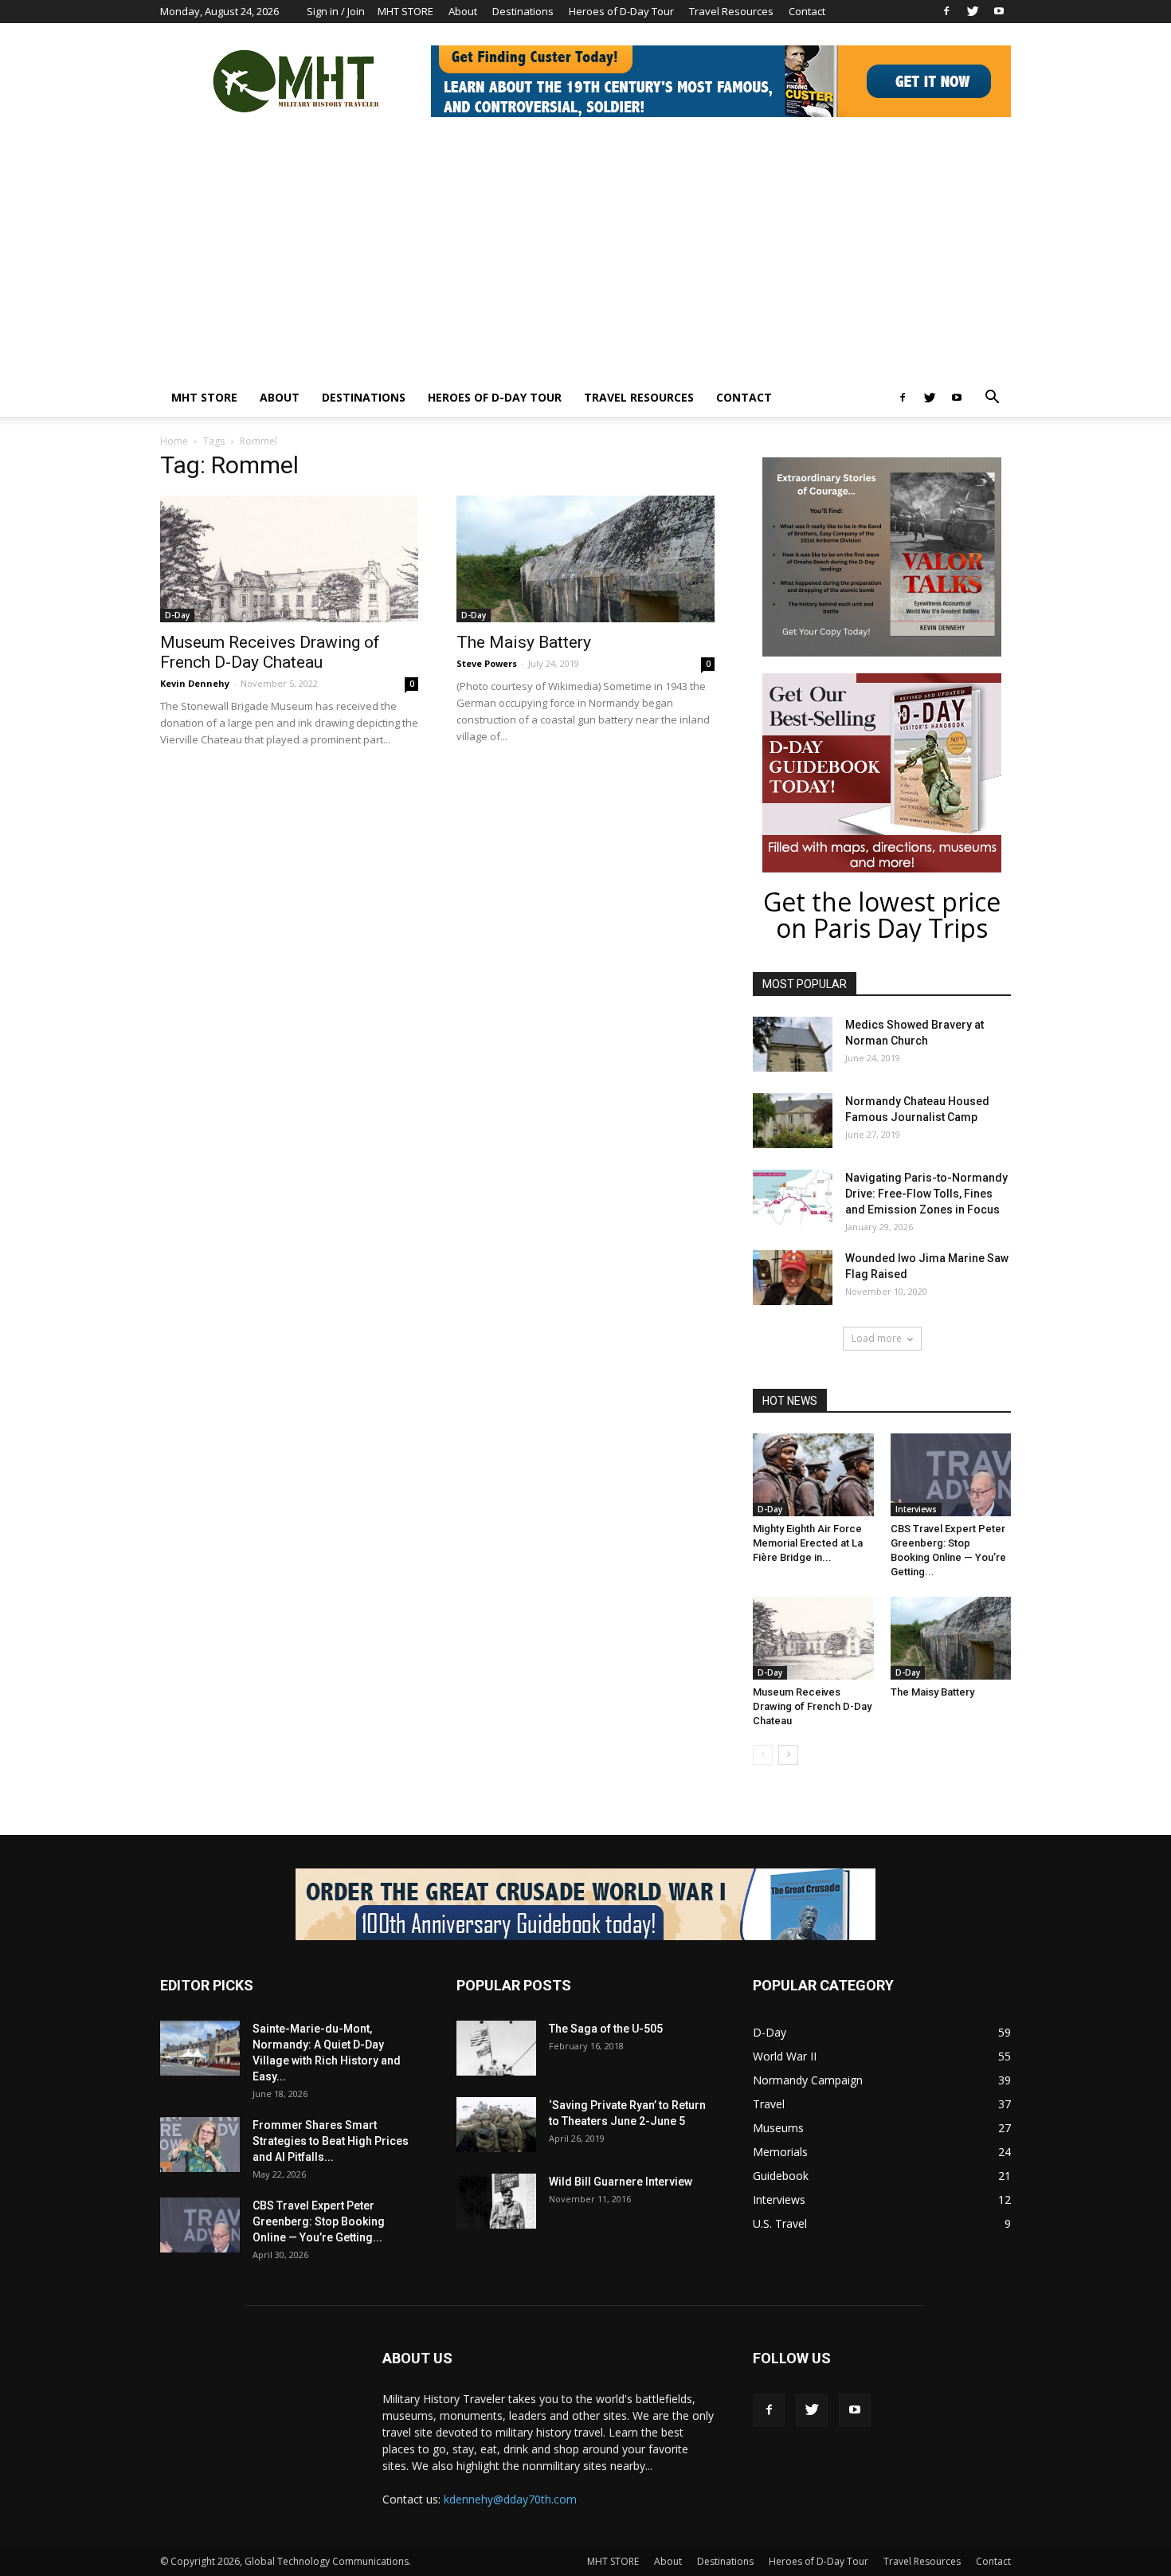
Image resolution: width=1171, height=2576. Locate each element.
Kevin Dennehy (195, 683)
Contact (807, 11)
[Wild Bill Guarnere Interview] (496, 2201)
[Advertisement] (585, 259)
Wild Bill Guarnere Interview (621, 2182)
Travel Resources (731, 11)
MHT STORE (405, 11)
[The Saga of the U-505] (496, 2048)
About (463, 11)
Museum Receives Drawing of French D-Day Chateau (270, 652)
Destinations (523, 11)
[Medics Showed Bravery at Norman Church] (793, 1044)
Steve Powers (487, 663)
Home (174, 441)
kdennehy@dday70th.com (510, 2499)
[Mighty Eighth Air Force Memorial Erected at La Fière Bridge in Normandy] (813, 1475)
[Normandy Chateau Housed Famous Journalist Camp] (793, 1121)
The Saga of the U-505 (606, 2029)
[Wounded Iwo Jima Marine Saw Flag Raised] (793, 1278)
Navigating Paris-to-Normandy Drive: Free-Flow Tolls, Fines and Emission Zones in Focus (926, 1194)
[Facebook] (946, 11)
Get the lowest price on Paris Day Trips (882, 915)
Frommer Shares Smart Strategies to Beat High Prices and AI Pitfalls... (331, 2141)
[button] (992, 399)
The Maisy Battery (524, 642)
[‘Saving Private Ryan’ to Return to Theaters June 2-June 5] (496, 2125)
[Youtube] (999, 11)
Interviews (916, 1509)
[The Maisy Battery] (585, 559)
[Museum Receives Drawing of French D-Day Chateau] (289, 559)
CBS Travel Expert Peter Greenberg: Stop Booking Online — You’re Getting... (319, 2221)
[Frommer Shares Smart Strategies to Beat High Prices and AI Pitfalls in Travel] (200, 2145)
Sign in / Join (336, 11)
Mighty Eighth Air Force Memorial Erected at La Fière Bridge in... (808, 1543)
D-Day (177, 615)
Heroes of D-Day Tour (621, 11)
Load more (877, 1338)
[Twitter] (973, 11)
